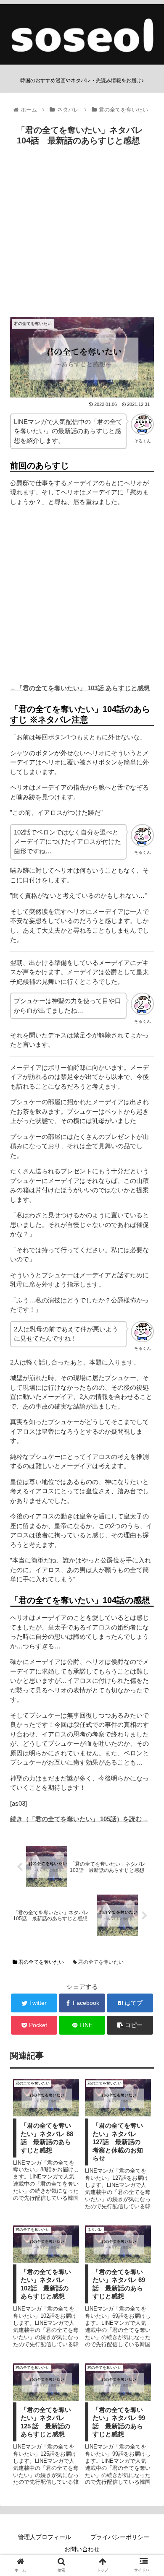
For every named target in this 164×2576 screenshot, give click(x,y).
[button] (147, 1421)
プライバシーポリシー (120, 2537)
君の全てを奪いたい (41, 1962)
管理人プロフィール (45, 2537)
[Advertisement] (82, 235)
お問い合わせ (82, 2549)
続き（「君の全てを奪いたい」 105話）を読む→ (79, 1819)
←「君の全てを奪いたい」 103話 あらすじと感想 (80, 688)
